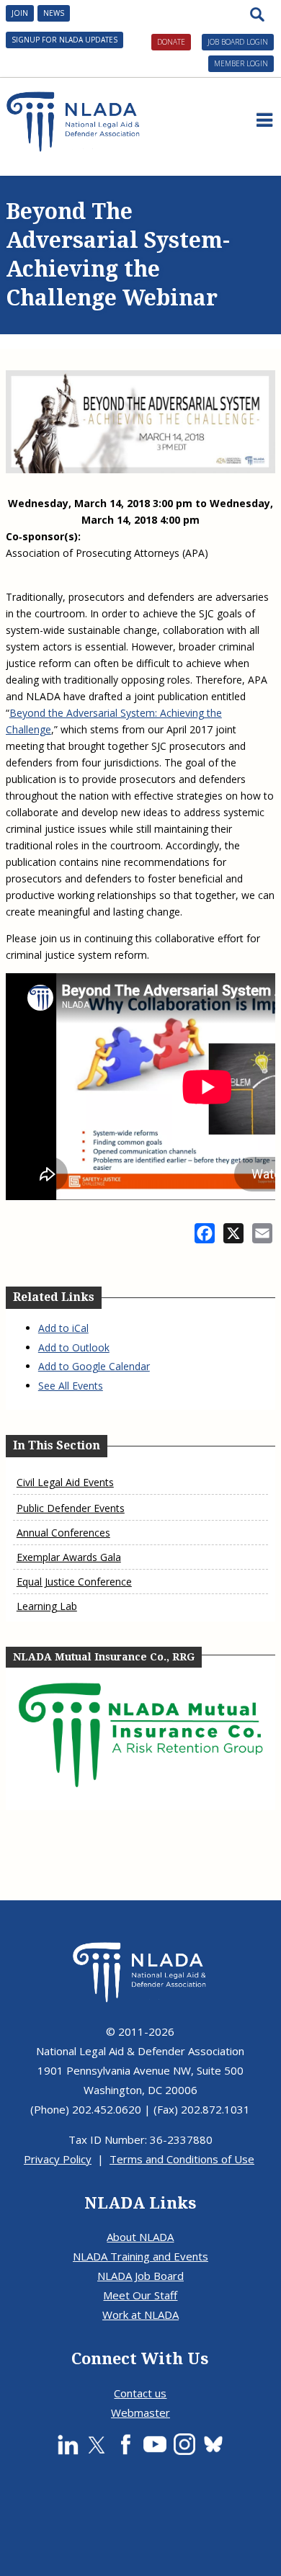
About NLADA (140, 2237)
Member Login (241, 63)
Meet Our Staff (140, 2295)
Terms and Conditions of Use (182, 2159)
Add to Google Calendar (94, 1366)
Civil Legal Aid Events (65, 1482)
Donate (171, 42)
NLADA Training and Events (140, 2256)
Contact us (140, 2393)
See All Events (71, 1386)
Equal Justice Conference (74, 1582)
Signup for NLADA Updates (64, 40)
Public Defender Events (71, 1508)
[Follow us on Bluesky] (213, 2444)
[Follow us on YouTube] (155, 2444)
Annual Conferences (63, 1533)
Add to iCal (63, 1328)
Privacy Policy (58, 2159)
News (54, 13)
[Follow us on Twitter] (97, 2444)
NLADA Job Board (140, 2276)
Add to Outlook (74, 1347)
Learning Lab (47, 1606)
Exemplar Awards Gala (69, 1557)
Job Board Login (238, 42)
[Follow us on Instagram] (184, 2444)
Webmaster (140, 2412)
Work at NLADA (140, 2315)
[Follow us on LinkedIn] (68, 2444)
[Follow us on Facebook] (125, 2444)
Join (20, 13)
